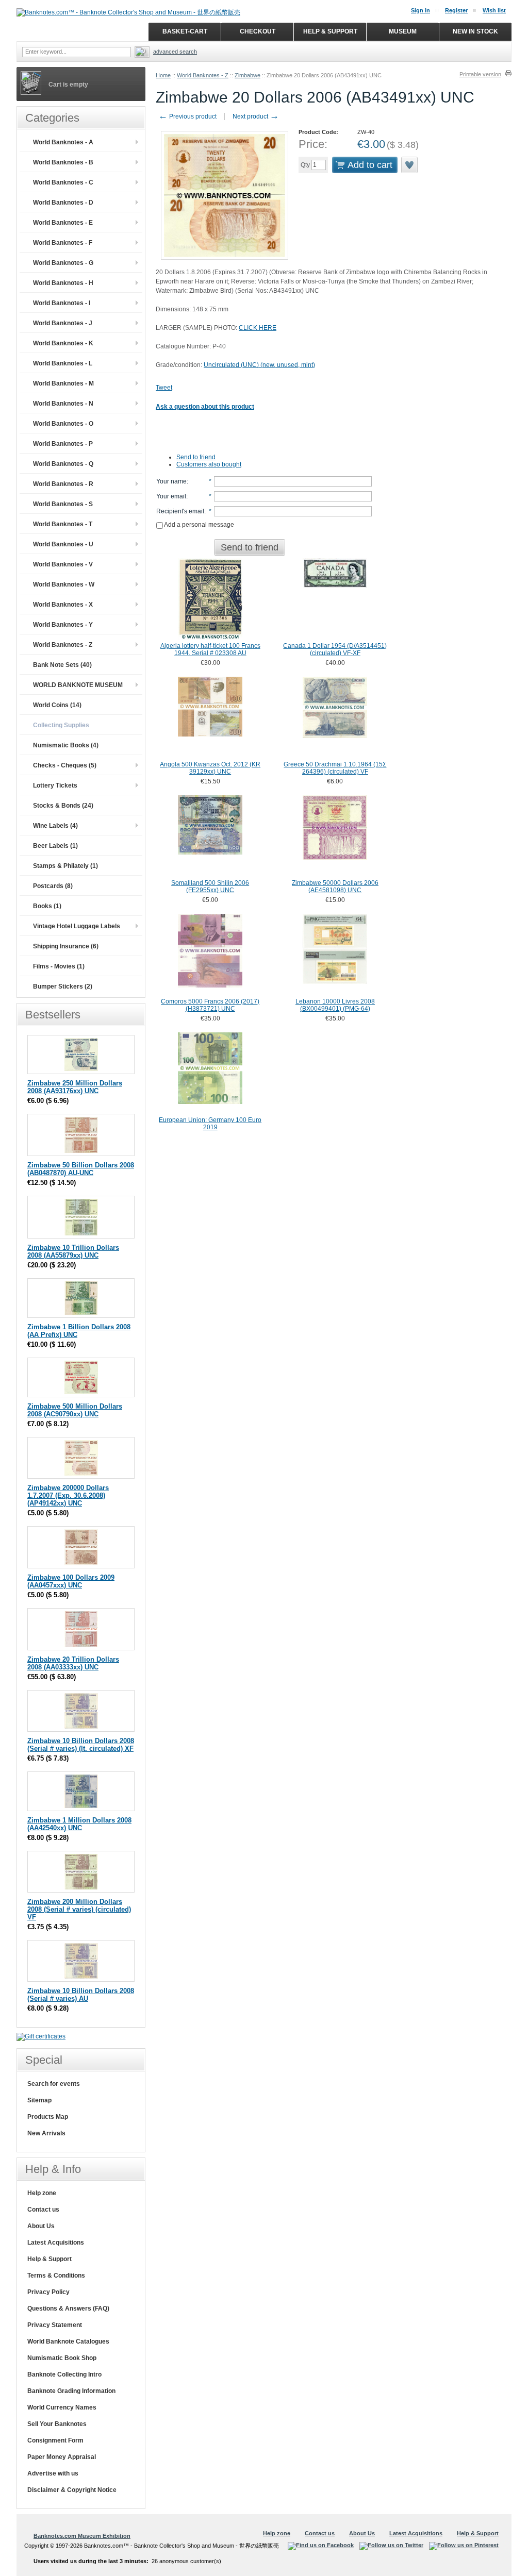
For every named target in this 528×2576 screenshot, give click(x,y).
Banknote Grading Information (71, 2391)
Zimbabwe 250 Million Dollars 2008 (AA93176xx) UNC (75, 1087)
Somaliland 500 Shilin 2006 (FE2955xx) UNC (210, 886)
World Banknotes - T (63, 524)
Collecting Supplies (61, 725)
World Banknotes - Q (63, 464)
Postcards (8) (53, 886)
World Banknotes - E (63, 223)
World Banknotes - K (63, 343)
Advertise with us (53, 2473)
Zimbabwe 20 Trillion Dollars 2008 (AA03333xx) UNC (73, 1663)
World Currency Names (62, 2407)
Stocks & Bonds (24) (63, 806)
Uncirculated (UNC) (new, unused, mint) (259, 365)
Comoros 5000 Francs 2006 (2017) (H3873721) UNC (210, 1005)
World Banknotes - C (63, 182)
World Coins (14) (57, 705)
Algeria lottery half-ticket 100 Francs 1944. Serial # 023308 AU (210, 649)
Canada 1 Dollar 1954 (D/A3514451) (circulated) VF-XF (335, 649)
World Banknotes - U (63, 544)
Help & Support (49, 2259)
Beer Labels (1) (55, 846)
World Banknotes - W (64, 584)
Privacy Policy (48, 2292)
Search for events (54, 2084)
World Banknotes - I (62, 303)
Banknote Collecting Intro (64, 2374)
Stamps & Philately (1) (65, 866)
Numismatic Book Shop (62, 2358)
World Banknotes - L (63, 363)
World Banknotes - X (63, 605)
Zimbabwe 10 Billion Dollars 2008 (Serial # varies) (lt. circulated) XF (81, 1745)
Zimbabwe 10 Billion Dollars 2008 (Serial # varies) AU (81, 1995)
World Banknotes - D (63, 203)
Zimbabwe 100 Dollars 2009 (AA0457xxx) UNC (71, 1581)
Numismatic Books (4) (66, 745)
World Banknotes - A (63, 142)
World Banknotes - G (63, 263)
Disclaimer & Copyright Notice (72, 2490)
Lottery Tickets (55, 785)
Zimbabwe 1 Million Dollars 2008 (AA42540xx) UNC (79, 1824)
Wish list (494, 10)
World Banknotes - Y (63, 625)
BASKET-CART (185, 31)
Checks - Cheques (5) (65, 765)
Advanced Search (175, 52)
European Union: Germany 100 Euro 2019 (210, 1124)
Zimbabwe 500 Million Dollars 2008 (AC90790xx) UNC (75, 1410)
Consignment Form (55, 2440)
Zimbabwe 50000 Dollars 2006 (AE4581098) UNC (335, 886)
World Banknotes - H (63, 283)
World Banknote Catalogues (68, 2341)
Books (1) (47, 906)
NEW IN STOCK (475, 31)
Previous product (187, 116)
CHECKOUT (258, 31)
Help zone (42, 2193)
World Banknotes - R (63, 484)
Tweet (164, 388)
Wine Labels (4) (55, 826)
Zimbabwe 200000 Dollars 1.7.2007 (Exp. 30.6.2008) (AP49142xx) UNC (68, 1495)
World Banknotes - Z (203, 75)
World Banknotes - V (63, 564)
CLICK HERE (258, 328)
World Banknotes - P (63, 444)
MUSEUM (403, 31)
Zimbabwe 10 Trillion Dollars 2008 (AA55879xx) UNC (73, 1251)
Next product (256, 116)
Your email (171, 496)
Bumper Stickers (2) (63, 986)
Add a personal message (199, 525)
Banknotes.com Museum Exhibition (82, 2536)
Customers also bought (209, 464)
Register (456, 10)
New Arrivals (46, 2133)
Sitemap (39, 2100)
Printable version (480, 74)
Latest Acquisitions (56, 2243)
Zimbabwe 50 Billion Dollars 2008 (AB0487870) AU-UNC (81, 1169)
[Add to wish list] (410, 165)
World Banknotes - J (63, 323)
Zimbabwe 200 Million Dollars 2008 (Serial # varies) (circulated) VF (79, 1909)
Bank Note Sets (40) (62, 665)
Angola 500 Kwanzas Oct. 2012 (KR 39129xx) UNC (210, 768)
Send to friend (196, 457)
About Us (41, 2226)
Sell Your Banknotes (57, 2424)
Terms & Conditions (56, 2276)
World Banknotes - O (63, 424)
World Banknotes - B (63, 162)
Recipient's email (180, 511)
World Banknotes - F (63, 243)
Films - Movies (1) (59, 966)
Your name (171, 481)
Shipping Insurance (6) (66, 946)
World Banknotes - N (63, 404)
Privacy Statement (55, 2325)
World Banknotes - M (63, 383)
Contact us (43, 2210)
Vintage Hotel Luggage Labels (77, 926)
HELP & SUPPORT (330, 31)
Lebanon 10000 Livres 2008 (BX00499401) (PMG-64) (335, 1005)
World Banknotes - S (63, 504)
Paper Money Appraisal (62, 2457)
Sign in (420, 10)
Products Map (48, 2117)
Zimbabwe (247, 75)
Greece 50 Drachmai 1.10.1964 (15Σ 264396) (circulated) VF (335, 768)
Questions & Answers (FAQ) (68, 2309)
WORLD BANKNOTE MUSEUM (78, 685)
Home (163, 75)
